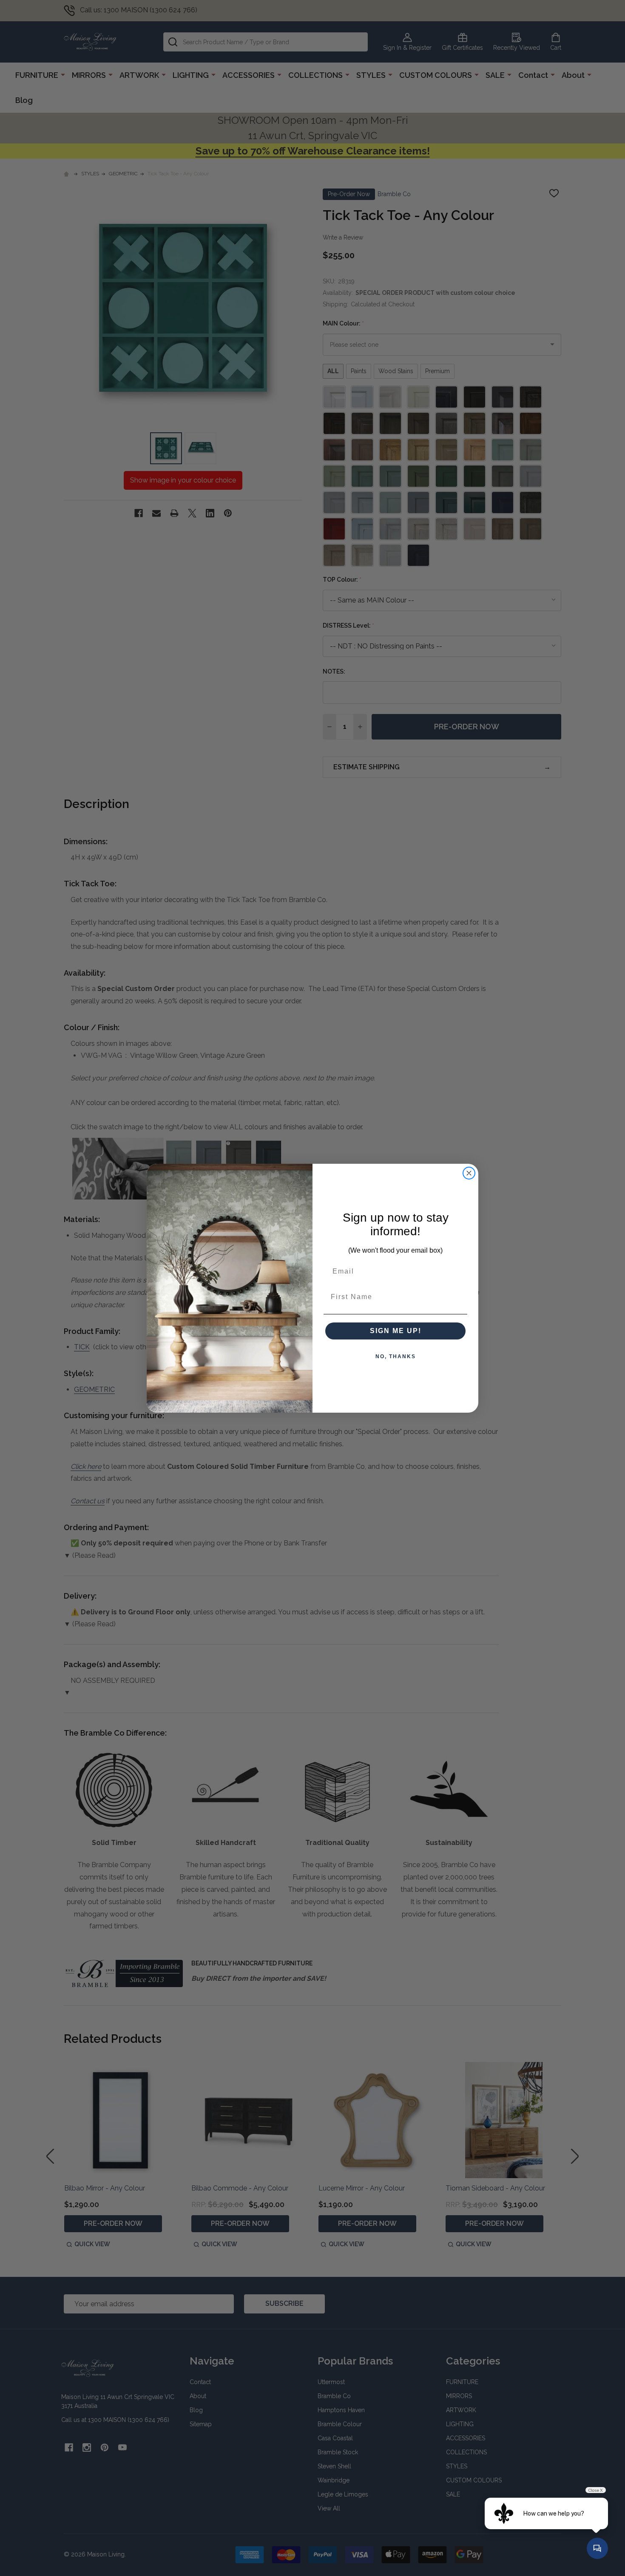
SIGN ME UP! (396, 1331)
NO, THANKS (396, 1357)
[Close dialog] (469, 1173)
